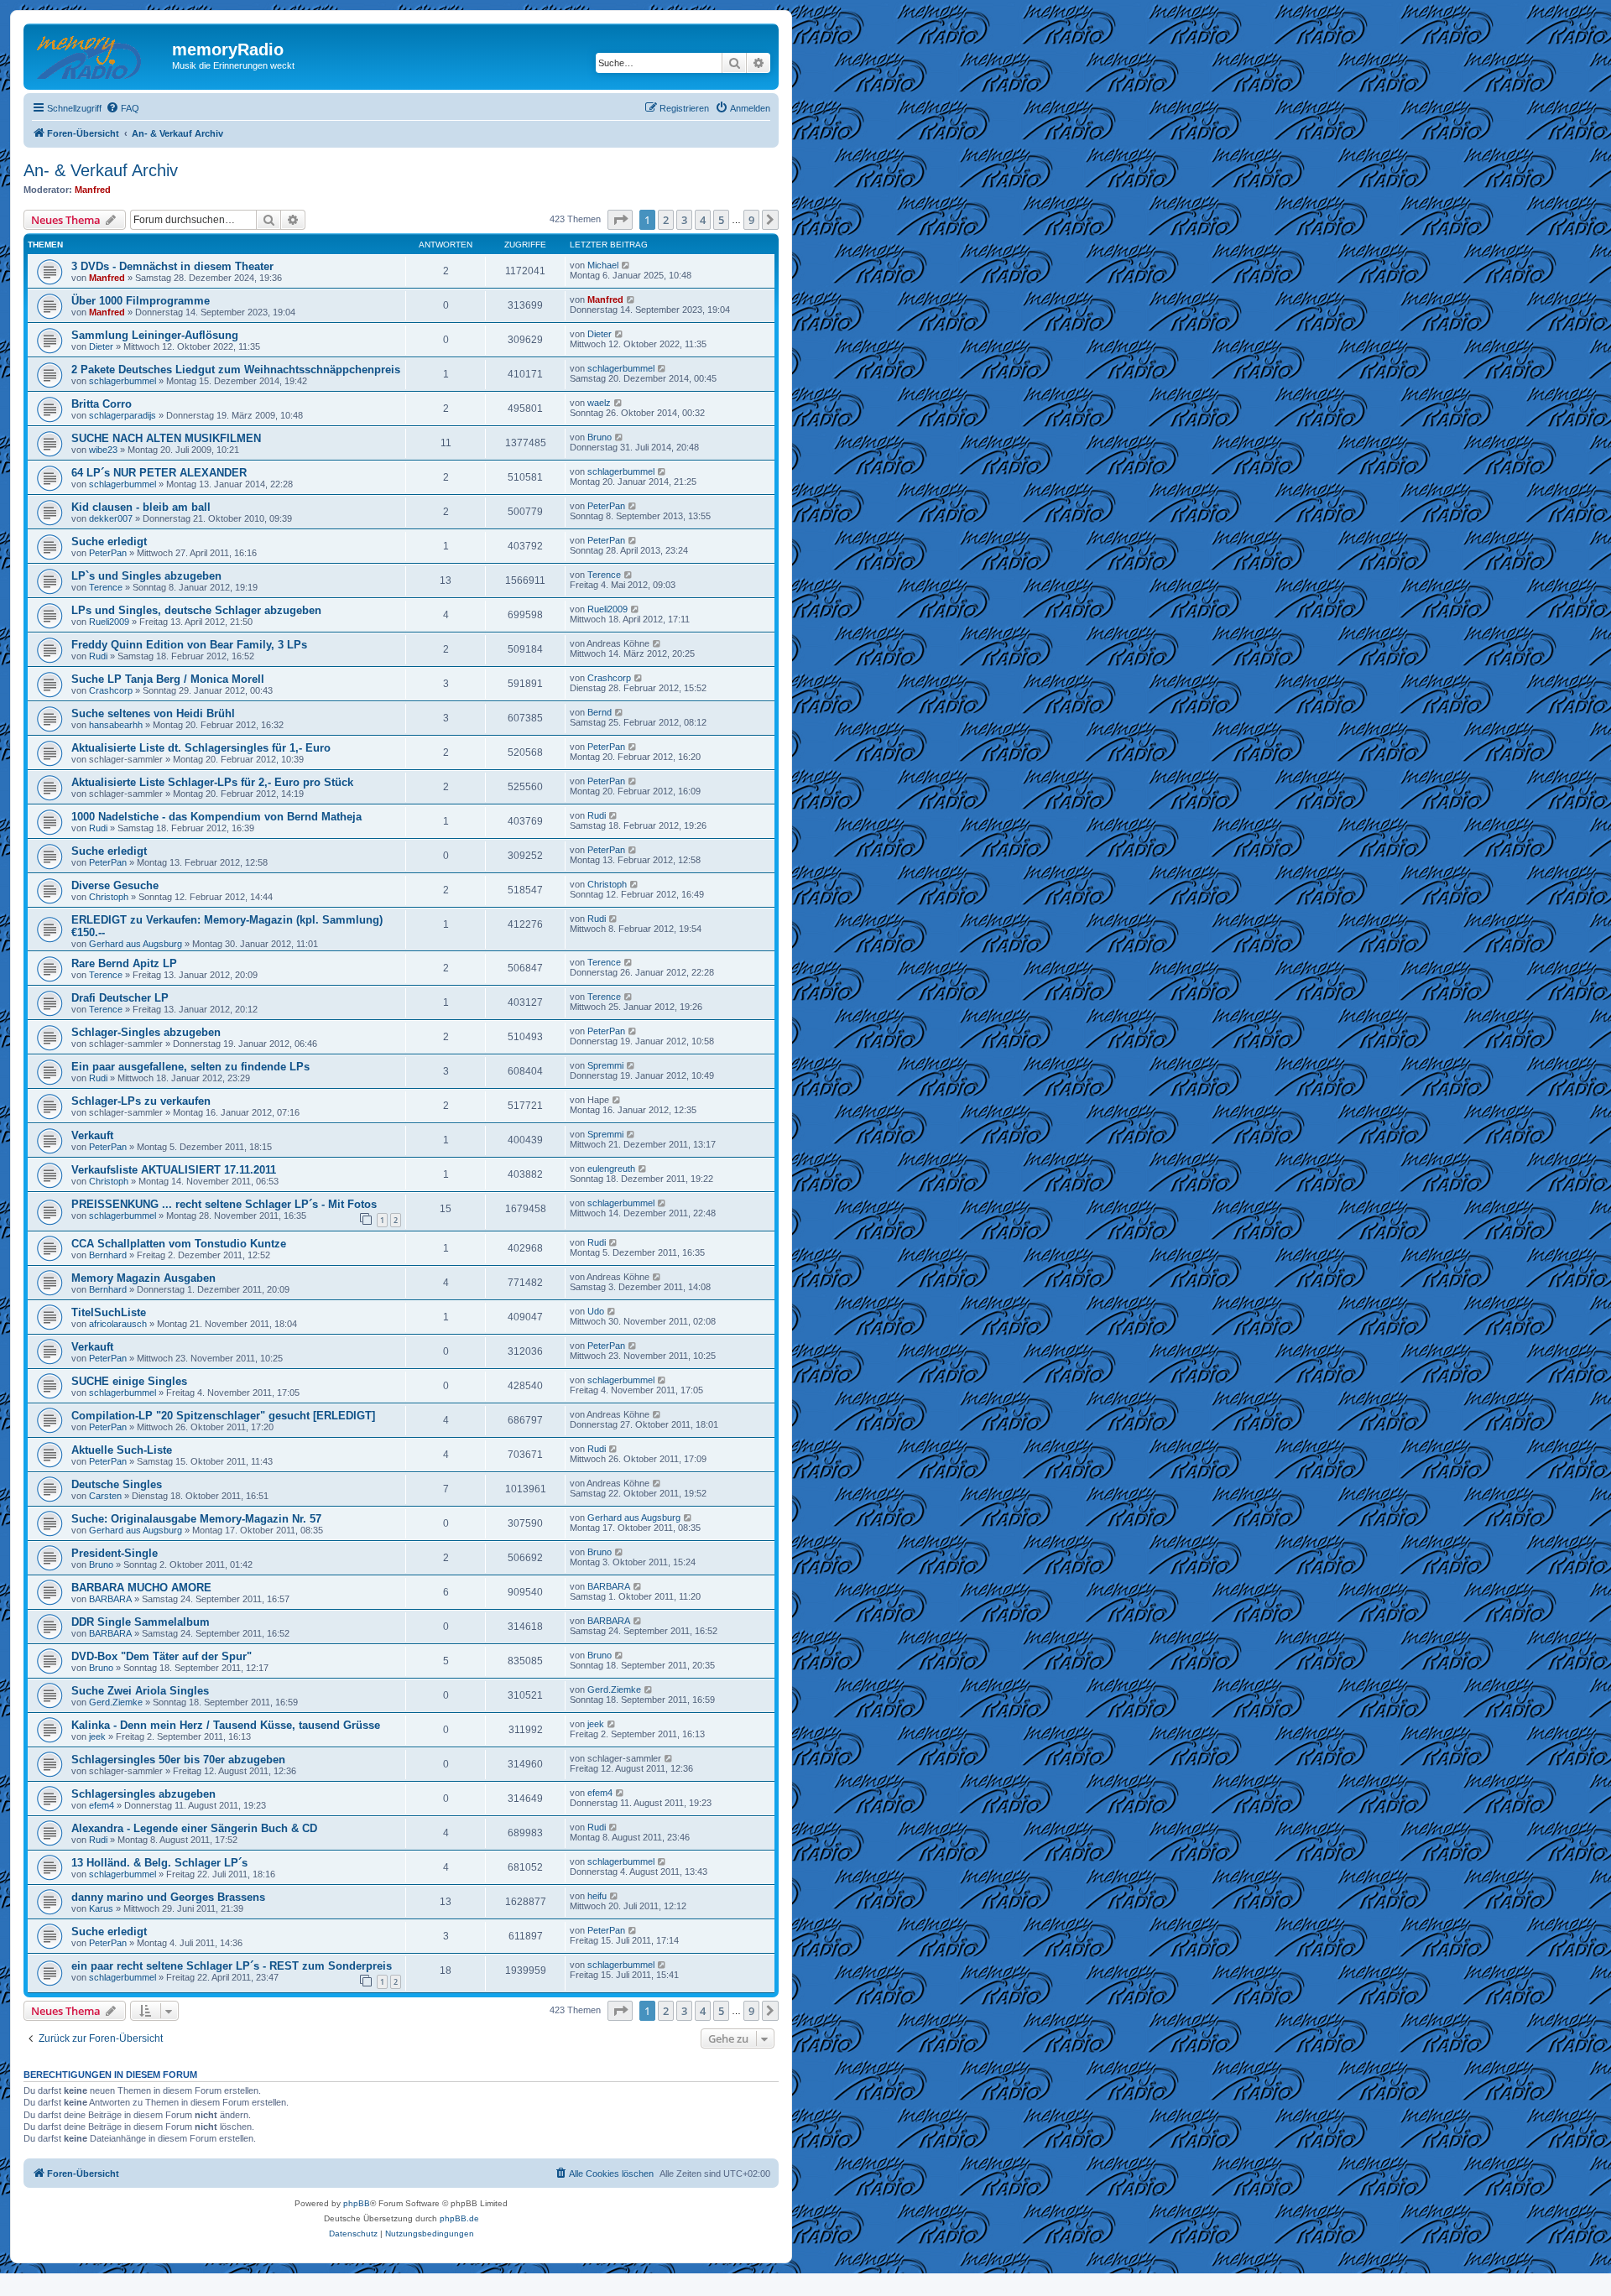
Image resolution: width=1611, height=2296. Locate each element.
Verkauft (92, 1135)
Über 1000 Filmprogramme (141, 301)
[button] (620, 220)
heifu (597, 1896)
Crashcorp (111, 690)
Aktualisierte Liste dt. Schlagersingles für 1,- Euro (201, 748)
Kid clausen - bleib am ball (141, 507)
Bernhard (108, 1255)
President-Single (115, 1553)
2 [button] (666, 220)
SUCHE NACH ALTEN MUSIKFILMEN (166, 438)
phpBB (357, 2203)
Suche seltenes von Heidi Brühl (153, 713)
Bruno (600, 437)
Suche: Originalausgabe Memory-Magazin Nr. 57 (196, 1519)
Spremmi (605, 1065)
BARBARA (110, 1599)
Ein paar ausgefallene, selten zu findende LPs (190, 1067)
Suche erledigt (109, 541)
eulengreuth (611, 1169)
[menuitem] (123, 108)
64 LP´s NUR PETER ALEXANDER (159, 473)
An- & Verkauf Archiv (101, 170)
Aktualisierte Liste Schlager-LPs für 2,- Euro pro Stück (212, 782)
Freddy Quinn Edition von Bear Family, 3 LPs (189, 645)
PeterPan (606, 506)
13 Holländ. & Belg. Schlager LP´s (159, 1863)
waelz (599, 403)
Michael (603, 265)
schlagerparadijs (123, 415)
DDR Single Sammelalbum (141, 1622)
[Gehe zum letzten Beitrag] (626, 265)
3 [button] (684, 220)
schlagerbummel (123, 381)
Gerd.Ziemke (116, 1702)
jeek (97, 1736)
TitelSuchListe (109, 1312)
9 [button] (751, 220)
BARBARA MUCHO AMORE (141, 1588)
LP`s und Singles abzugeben (146, 576)
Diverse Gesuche (115, 885)
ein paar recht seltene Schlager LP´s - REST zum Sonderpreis (232, 1966)
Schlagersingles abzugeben (143, 1794)
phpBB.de (459, 2218)
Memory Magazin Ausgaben (143, 1278)
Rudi (98, 656)
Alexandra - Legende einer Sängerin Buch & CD (194, 1828)
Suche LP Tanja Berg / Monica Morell (168, 679)
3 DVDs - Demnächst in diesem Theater (172, 266)
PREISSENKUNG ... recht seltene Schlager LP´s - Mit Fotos (224, 1204)
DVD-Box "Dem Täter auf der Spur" (162, 1656)
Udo (596, 1311)
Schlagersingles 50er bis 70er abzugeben (178, 1760)
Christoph (109, 897)
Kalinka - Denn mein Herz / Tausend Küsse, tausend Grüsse (226, 1725)
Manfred (93, 190)
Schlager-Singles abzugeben (146, 1032)
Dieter (101, 346)
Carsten (105, 1496)
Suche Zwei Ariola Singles (140, 1691)
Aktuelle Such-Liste (122, 1450)
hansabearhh (116, 725)
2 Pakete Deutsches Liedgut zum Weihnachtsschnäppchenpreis (236, 370)
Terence (106, 587)
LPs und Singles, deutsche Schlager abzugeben (196, 610)
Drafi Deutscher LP (120, 998)
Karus (101, 1908)
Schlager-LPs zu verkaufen (141, 1101)
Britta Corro (102, 404)
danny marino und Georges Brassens (168, 1897)
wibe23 (103, 450)
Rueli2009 (109, 622)
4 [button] (703, 220)
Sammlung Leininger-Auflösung (155, 335)
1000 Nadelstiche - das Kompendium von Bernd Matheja (216, 817)
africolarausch (118, 1324)
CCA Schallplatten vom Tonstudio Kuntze (179, 1244)
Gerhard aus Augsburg (136, 944)
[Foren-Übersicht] (100, 55)
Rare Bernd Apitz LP (124, 963)
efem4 (102, 1805)
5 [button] (721, 220)
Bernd (600, 712)
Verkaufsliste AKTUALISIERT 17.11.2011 (174, 1170)
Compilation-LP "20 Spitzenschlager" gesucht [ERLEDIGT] (223, 1416)
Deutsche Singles (117, 1484)
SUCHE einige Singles (129, 1381)
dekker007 (111, 518)
